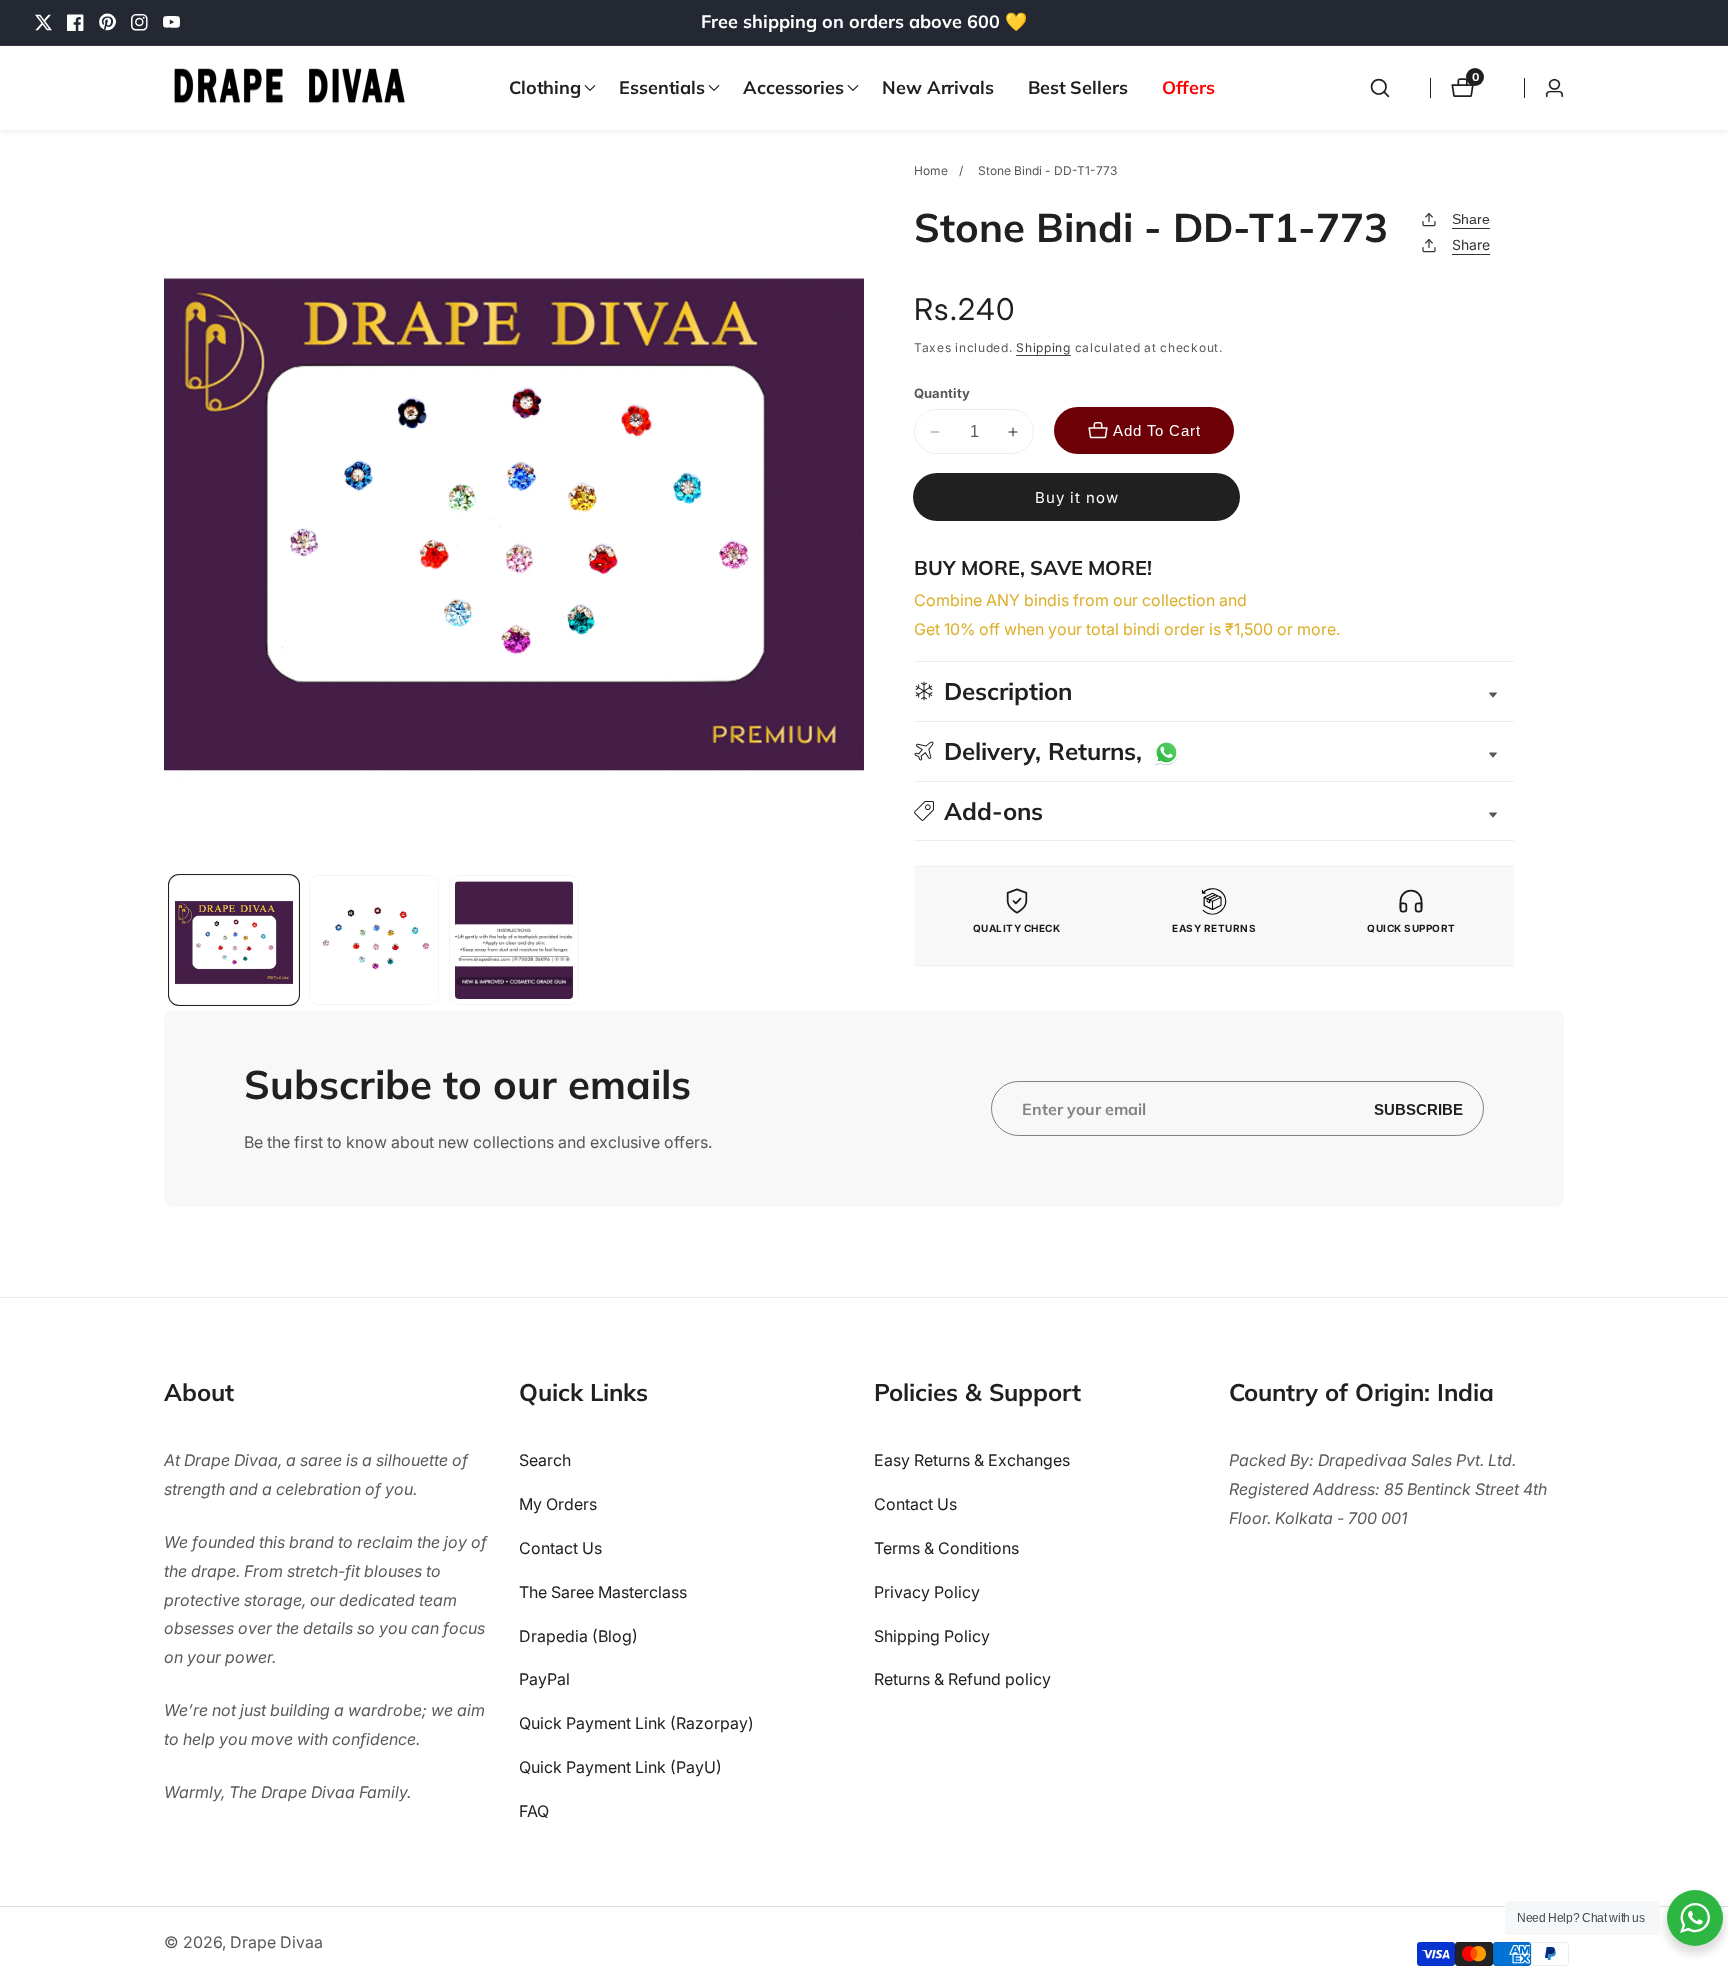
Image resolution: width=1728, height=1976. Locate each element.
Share (1471, 219)
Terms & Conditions (946, 1548)
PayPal (544, 1680)
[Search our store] (1380, 88)
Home (931, 170)
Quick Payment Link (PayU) (620, 1767)
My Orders (558, 1505)
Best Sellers (1078, 87)
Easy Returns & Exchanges (972, 1461)
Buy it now (1077, 497)
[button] (547, 88)
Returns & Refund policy (962, 1680)
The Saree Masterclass (603, 1592)
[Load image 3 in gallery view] (514, 940)
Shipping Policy (932, 1636)
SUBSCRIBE (1418, 1108)
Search (545, 1461)
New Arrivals (938, 87)
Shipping (1043, 347)
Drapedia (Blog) (578, 1636)
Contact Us (560, 1548)
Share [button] (1471, 244)
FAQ (534, 1811)
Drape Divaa (276, 1942)
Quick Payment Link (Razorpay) (636, 1724)
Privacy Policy (927, 1592)
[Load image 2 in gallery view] (374, 940)
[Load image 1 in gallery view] (234, 940)
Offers (1188, 87)
